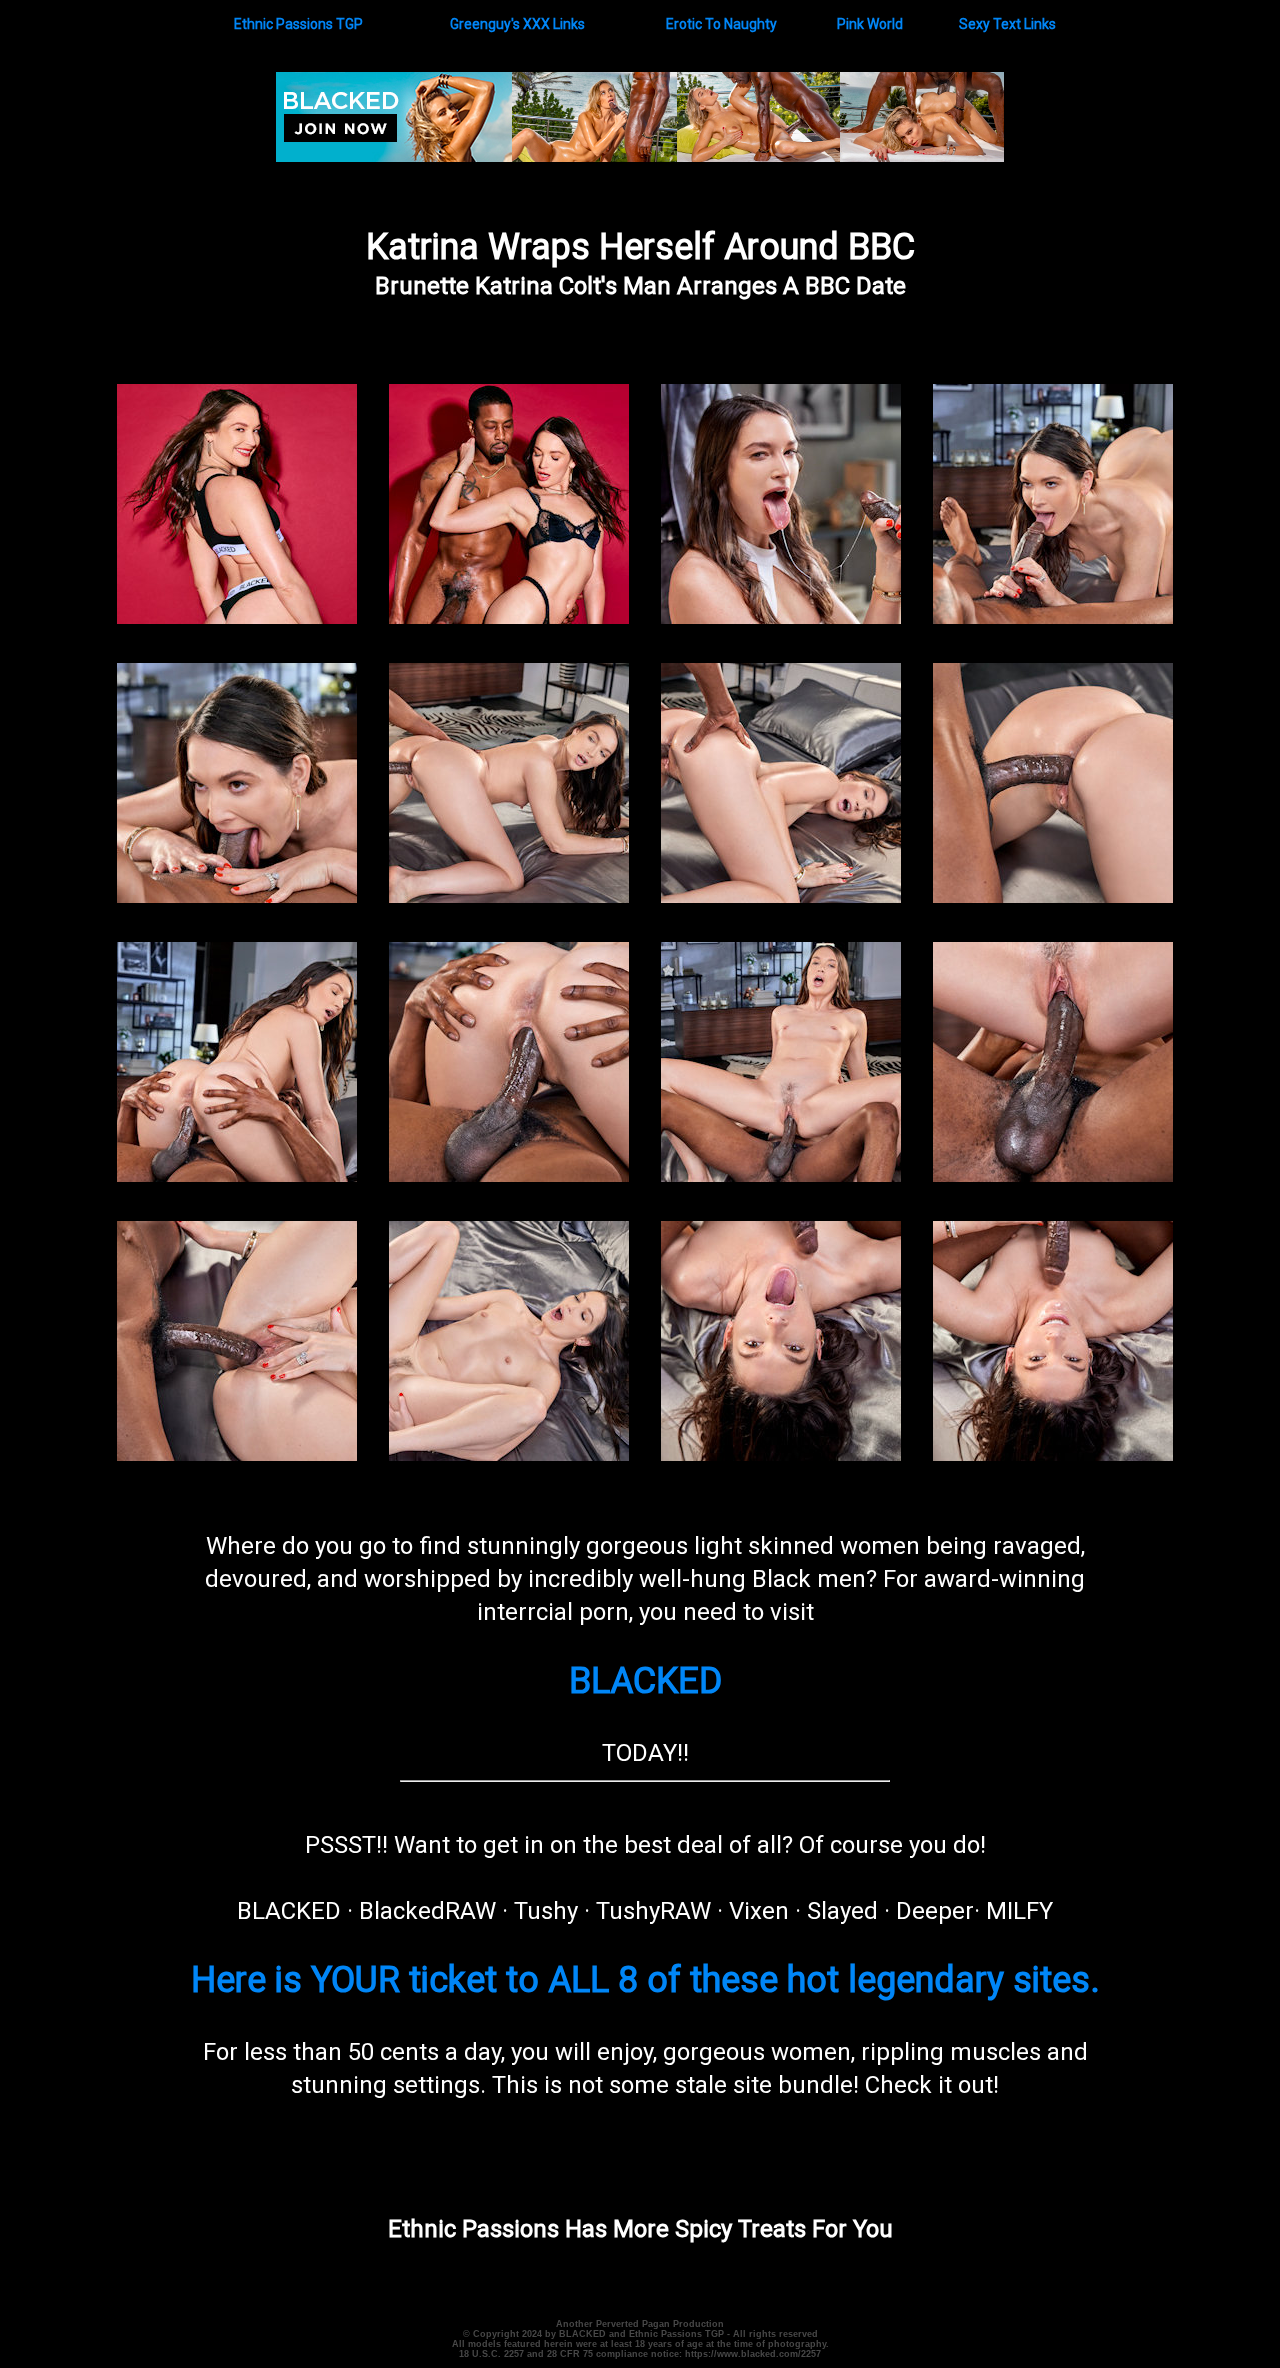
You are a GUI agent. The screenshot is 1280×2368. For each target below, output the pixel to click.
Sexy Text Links (1007, 24)
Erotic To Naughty (721, 24)
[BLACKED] (640, 157)
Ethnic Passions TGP (298, 24)
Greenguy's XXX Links (517, 24)
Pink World (870, 24)
